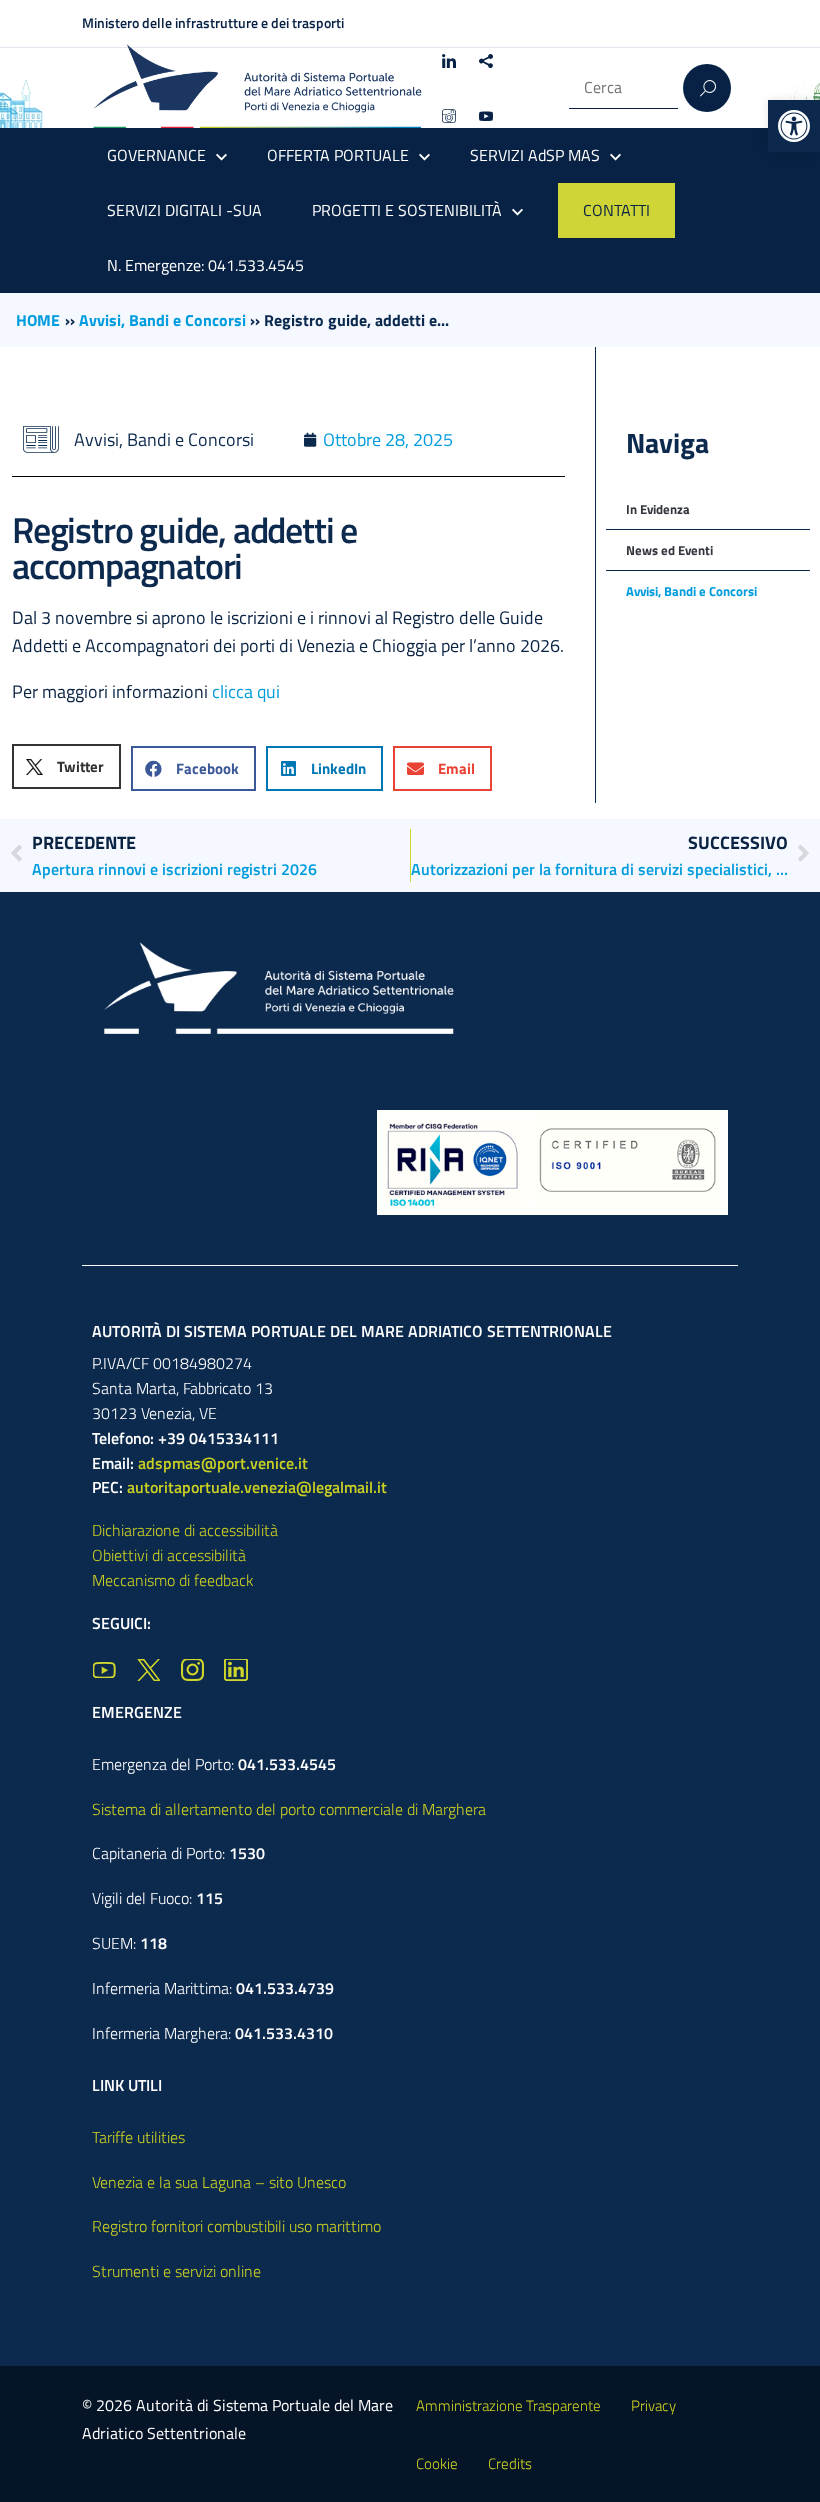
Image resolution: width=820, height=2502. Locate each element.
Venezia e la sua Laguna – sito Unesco (219, 2182)
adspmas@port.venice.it (223, 1463)
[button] (794, 126)
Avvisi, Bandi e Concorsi (162, 320)
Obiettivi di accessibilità (169, 1555)
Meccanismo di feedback (173, 1580)
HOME (38, 320)
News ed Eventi (669, 550)
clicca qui (246, 691)
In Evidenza (658, 509)
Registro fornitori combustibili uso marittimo (236, 2226)
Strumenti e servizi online (176, 2271)
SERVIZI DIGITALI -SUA (184, 210)
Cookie (437, 2463)
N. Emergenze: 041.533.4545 (205, 265)
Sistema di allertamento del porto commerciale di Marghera (289, 1809)
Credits (510, 2463)
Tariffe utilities (138, 2137)
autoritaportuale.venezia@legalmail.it (257, 1487)
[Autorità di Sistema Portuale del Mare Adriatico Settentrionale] (257, 87)
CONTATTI (616, 210)
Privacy (653, 2405)
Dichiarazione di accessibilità (185, 1530)
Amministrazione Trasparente (508, 2405)
